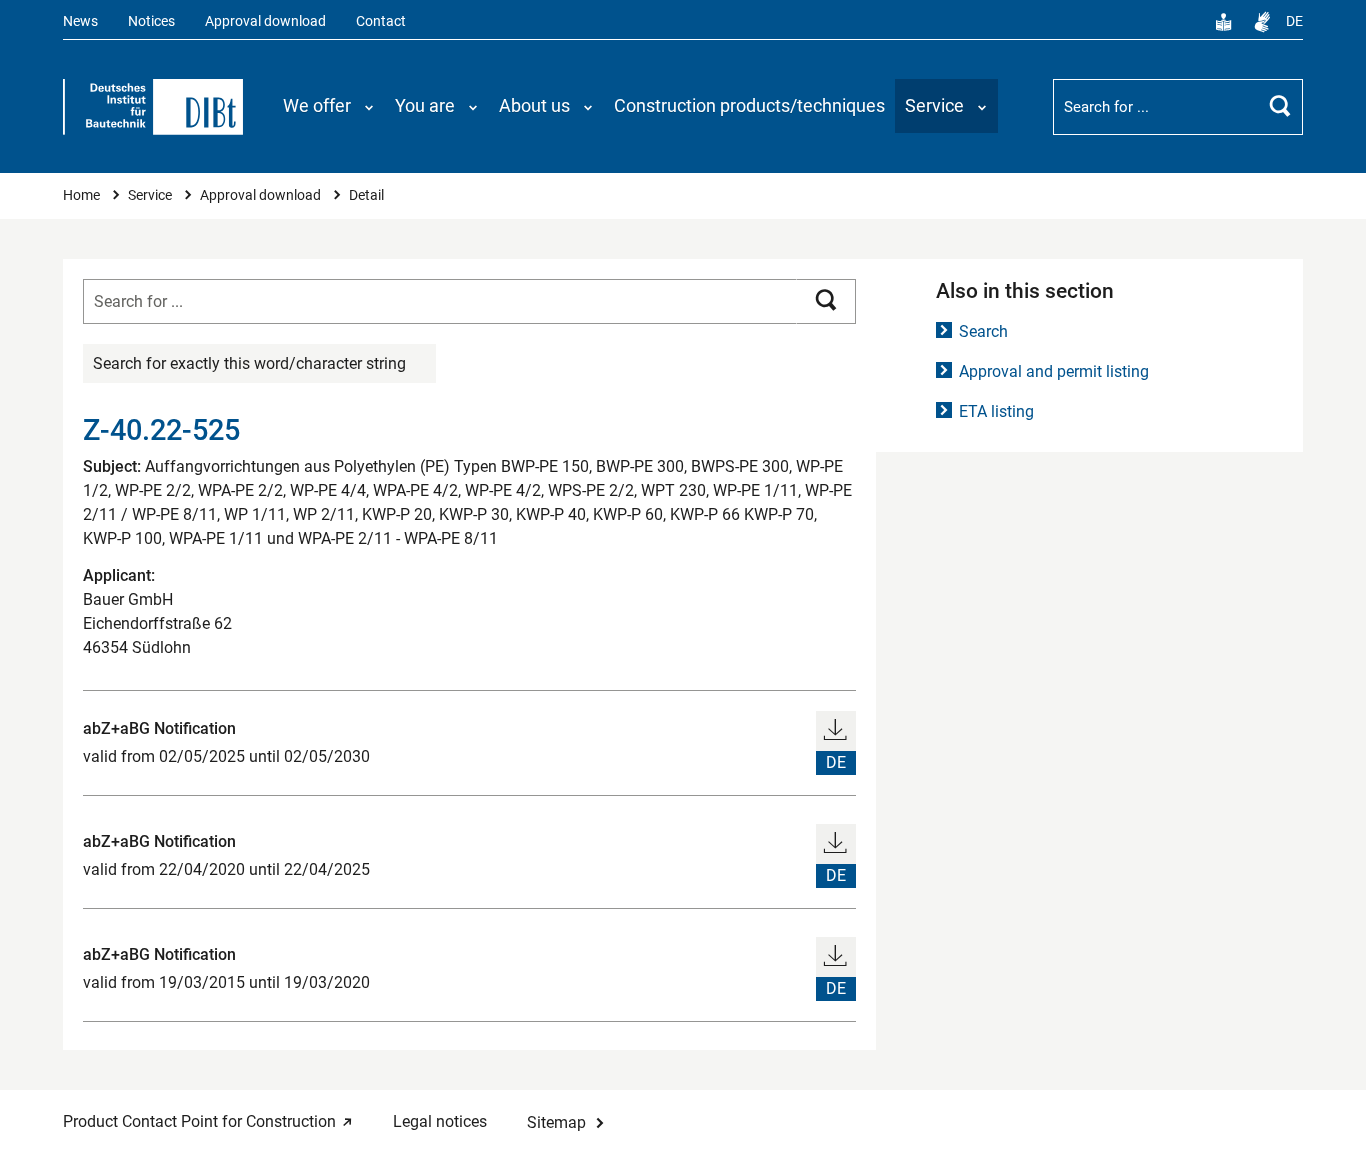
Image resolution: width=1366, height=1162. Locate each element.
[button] (329, 106)
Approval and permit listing (1054, 371)
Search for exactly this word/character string (249, 363)
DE (1294, 21)
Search (983, 331)
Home (83, 195)
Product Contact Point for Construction (199, 1121)
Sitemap (556, 1122)
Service (151, 195)
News (80, 21)
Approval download (265, 21)
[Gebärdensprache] (1262, 22)
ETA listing (996, 411)
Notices (151, 21)
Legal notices (440, 1121)
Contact (381, 21)
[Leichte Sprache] (1224, 22)
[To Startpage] (153, 107)
